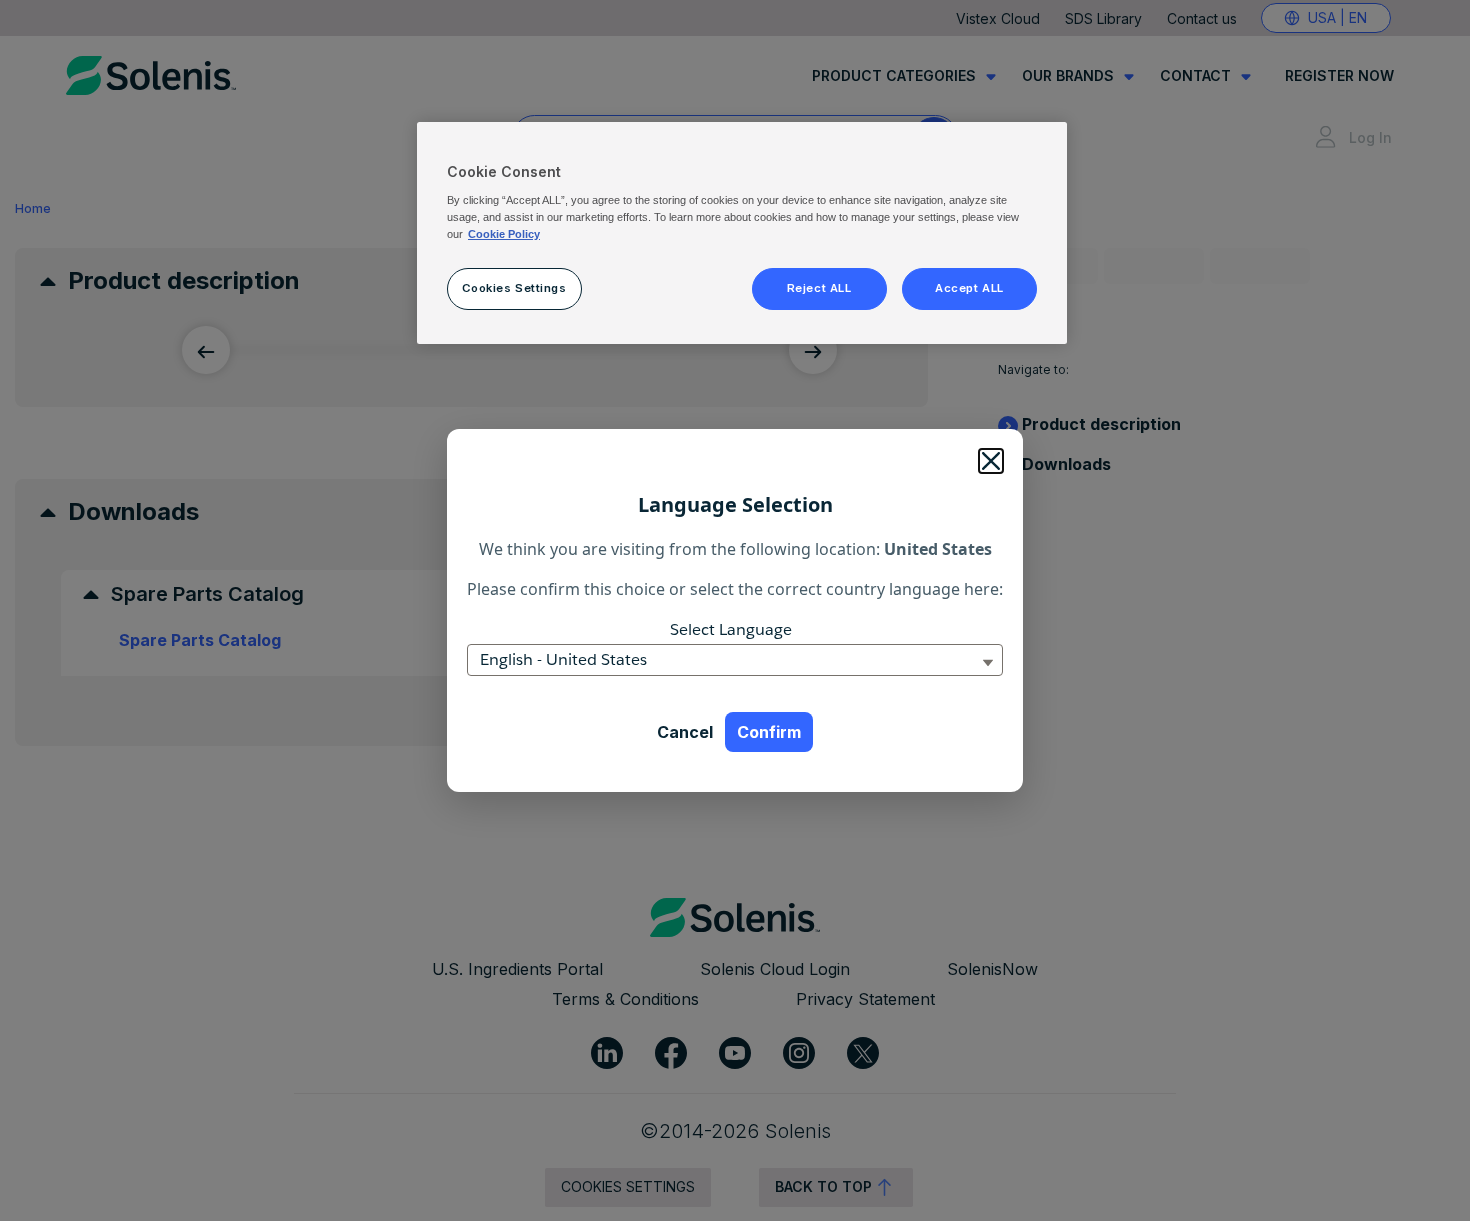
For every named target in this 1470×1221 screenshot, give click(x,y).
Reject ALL (819, 288)
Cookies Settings (514, 288)
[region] (742, 233)
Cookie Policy (504, 234)
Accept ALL (969, 288)
